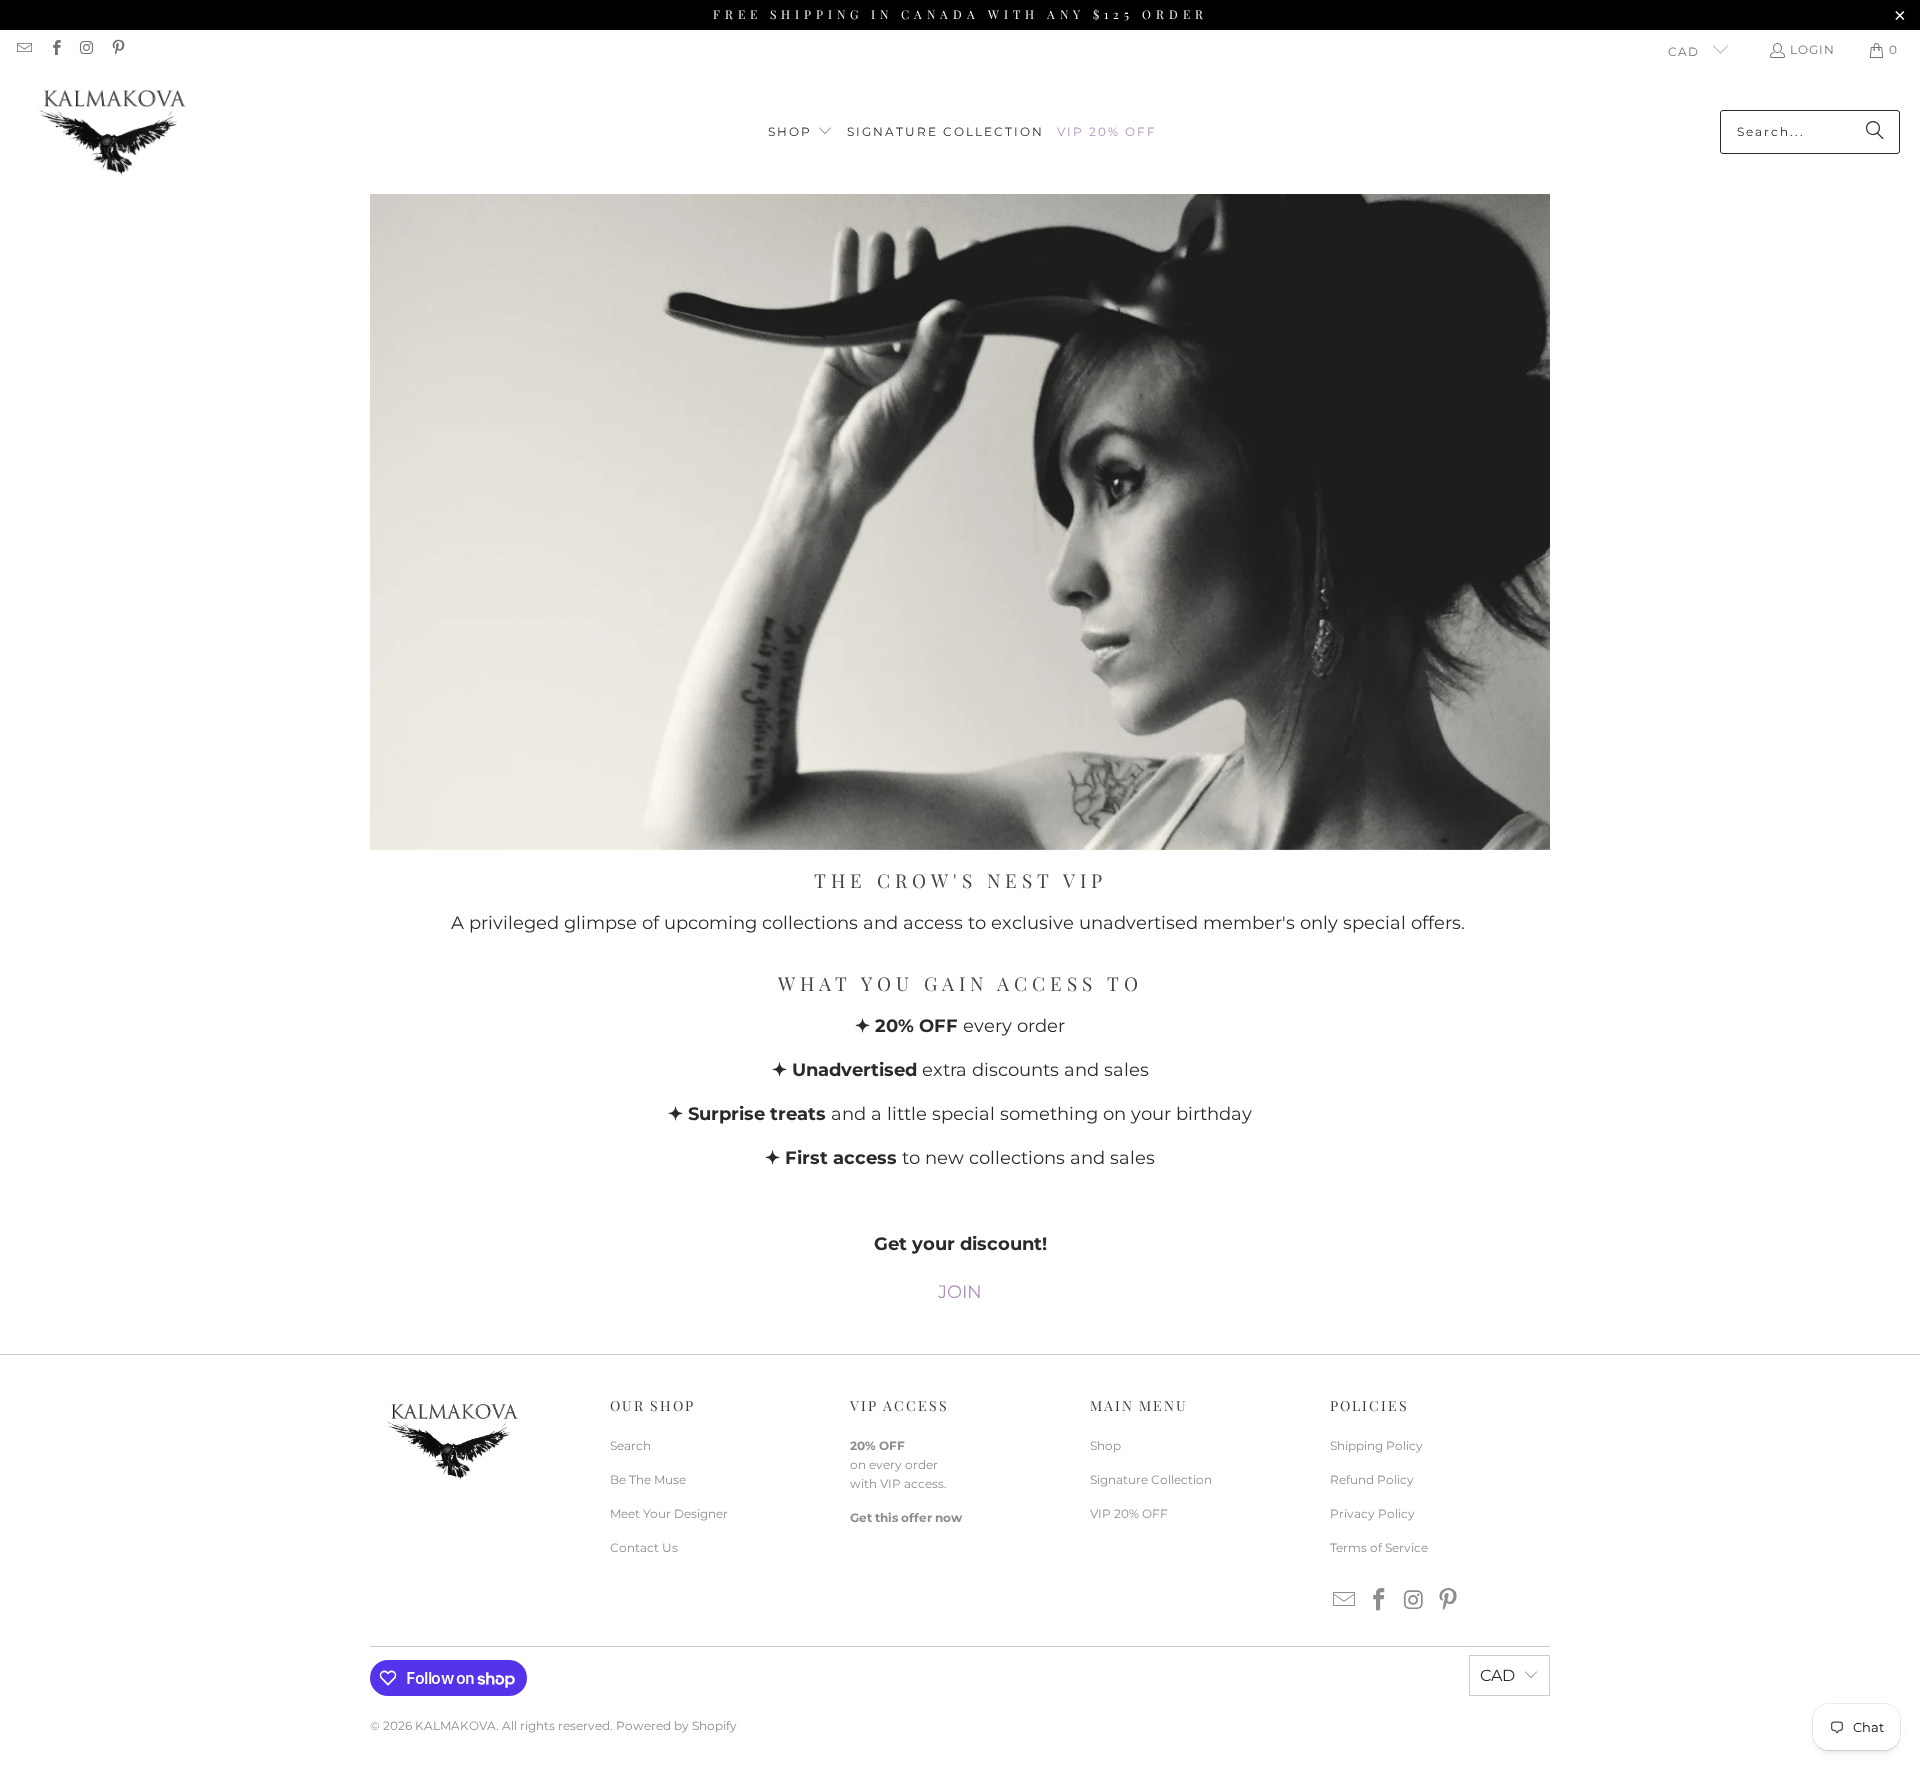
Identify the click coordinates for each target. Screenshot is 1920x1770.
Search (630, 1445)
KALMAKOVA (455, 1725)
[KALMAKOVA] (112, 132)
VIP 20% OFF (1129, 1513)
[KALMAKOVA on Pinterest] (117, 49)
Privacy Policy (1372, 1513)
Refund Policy (1372, 1479)
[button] (800, 132)
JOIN (960, 1292)
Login (1812, 49)
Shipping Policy (1376, 1445)
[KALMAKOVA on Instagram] (86, 49)
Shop (1105, 1445)
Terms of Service (1379, 1547)
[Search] (1875, 132)
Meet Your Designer (669, 1513)
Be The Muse (648, 1479)
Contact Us (644, 1547)
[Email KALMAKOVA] (23, 49)
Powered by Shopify (676, 1725)
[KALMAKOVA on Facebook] (54, 49)
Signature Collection (1151, 1479)
